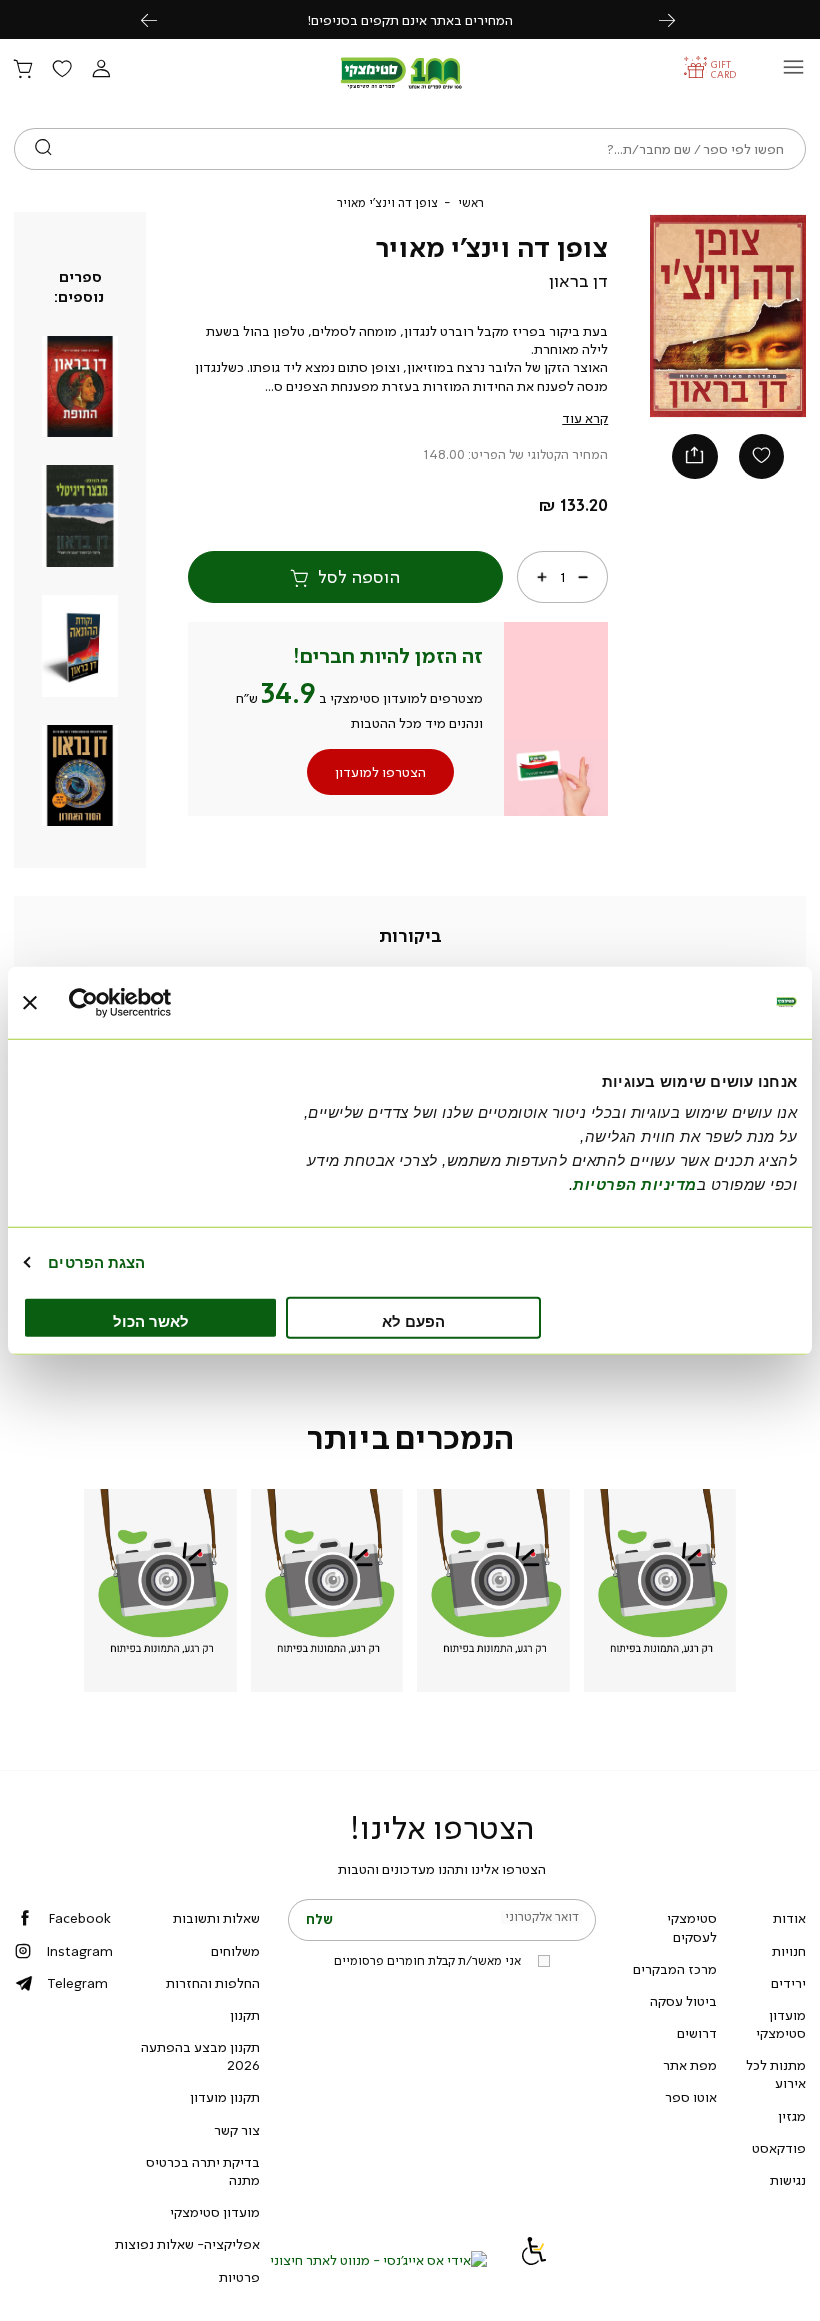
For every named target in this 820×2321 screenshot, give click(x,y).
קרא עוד (585, 418)
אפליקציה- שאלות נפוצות (187, 2244)
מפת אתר (690, 2065)
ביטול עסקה (683, 2001)
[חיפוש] (43, 149)
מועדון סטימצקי (781, 2024)
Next (678, 19)
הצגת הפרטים (96, 1261)
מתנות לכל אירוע (776, 2074)
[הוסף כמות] (542, 577)
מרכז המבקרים (675, 1969)
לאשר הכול (151, 1321)
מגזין (792, 2116)
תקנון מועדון (225, 2097)
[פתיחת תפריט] (793, 72)
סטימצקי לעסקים (692, 1927)
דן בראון (578, 281)
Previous (160, 19)
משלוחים (235, 1951)
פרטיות (239, 2277)
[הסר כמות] (583, 577)
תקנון (245, 2015)
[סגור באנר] (30, 1002)
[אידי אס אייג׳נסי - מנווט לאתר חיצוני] (378, 2260)
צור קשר (237, 2130)
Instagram (79, 1951)
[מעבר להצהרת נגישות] (534, 2260)
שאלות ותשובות (216, 1918)
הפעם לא (413, 1321)
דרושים (697, 2033)
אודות (789, 1918)
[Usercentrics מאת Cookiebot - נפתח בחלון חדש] (156, 1002)
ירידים (788, 1983)
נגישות (788, 2180)
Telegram (77, 1983)
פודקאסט (779, 2148)
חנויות (789, 1951)
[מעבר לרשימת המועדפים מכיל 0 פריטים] (62, 70)
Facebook (79, 1918)
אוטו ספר (691, 2097)
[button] (101, 70)
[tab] (410, 936)
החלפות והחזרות (213, 1983)
